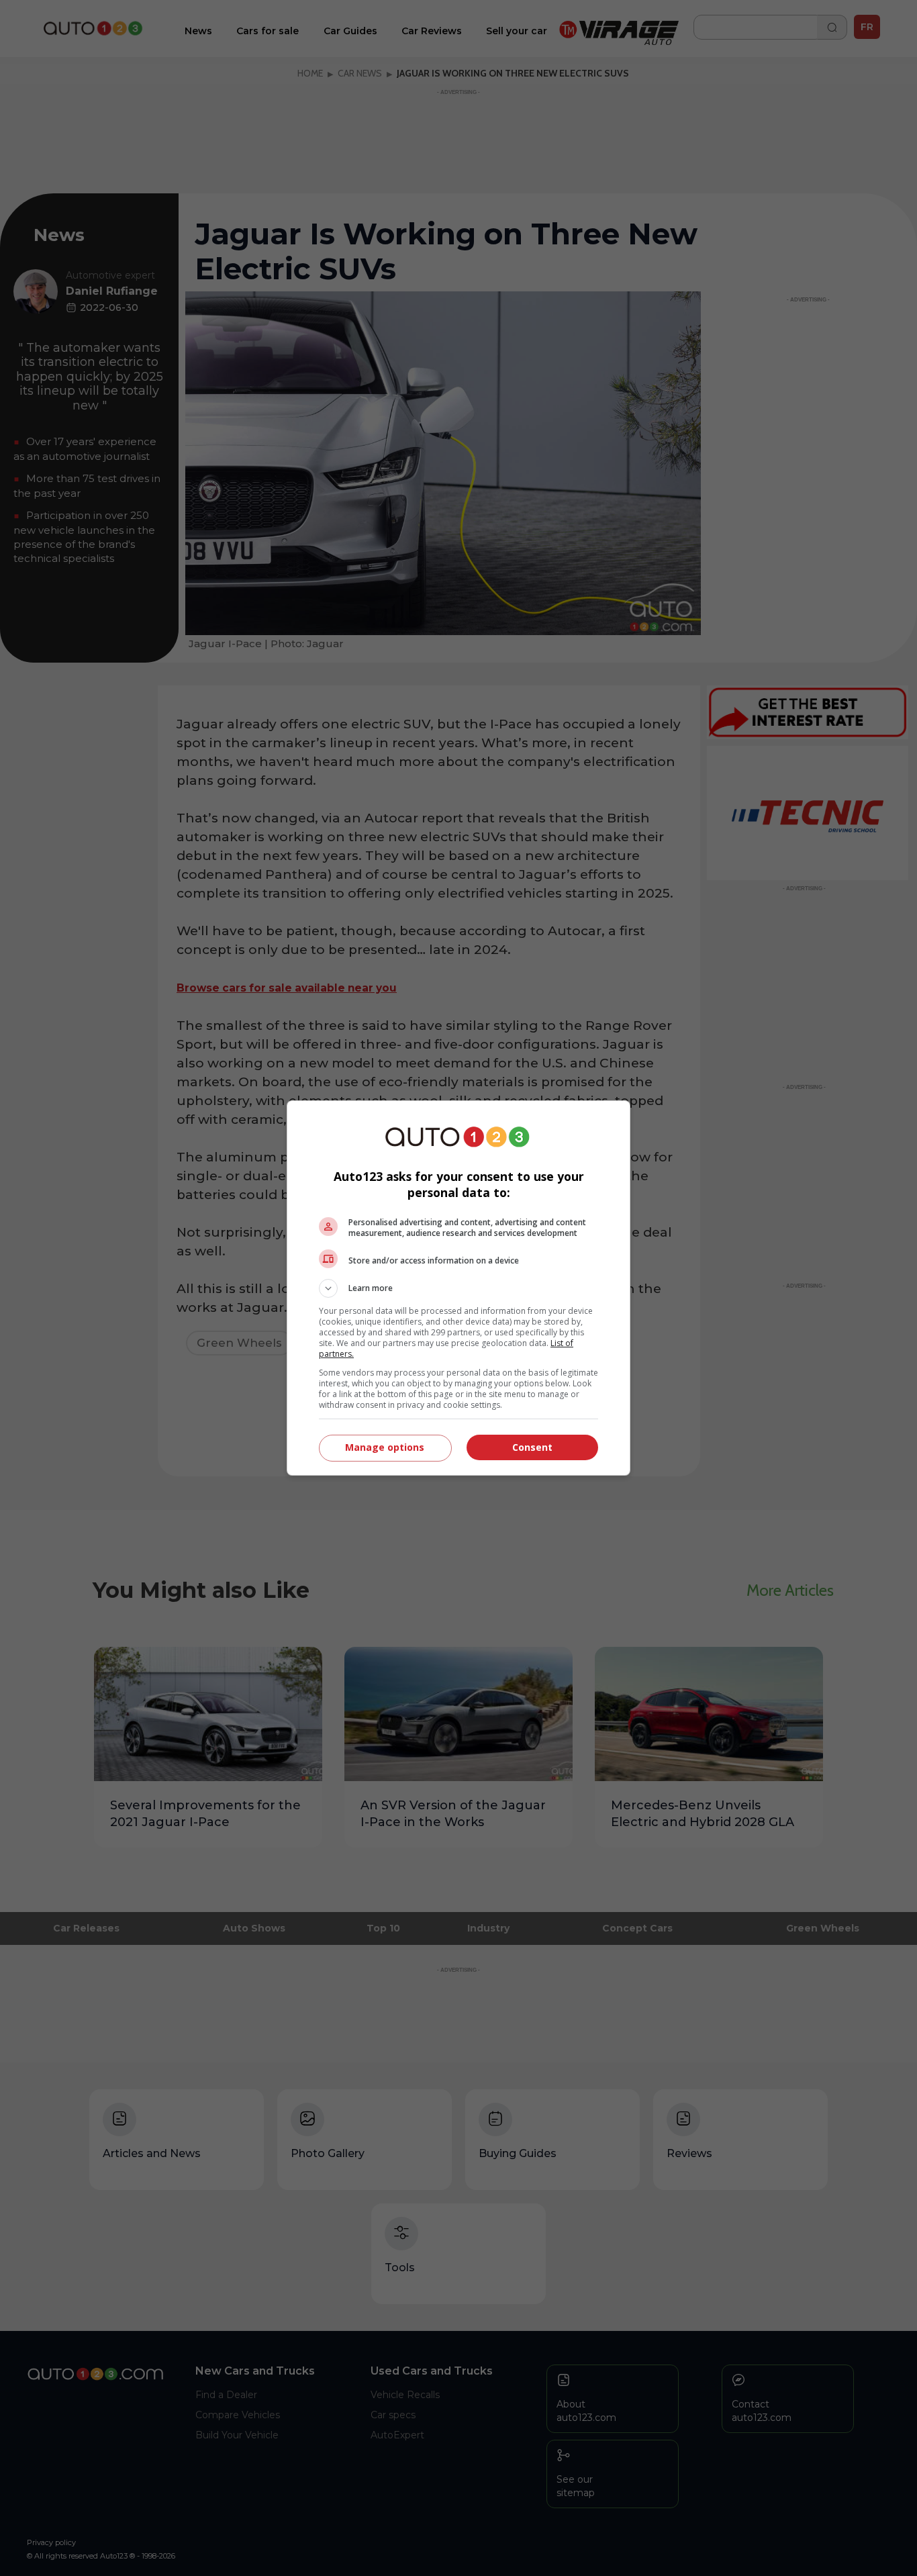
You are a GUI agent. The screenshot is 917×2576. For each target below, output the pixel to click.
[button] (458, 1288)
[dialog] (458, 1288)
